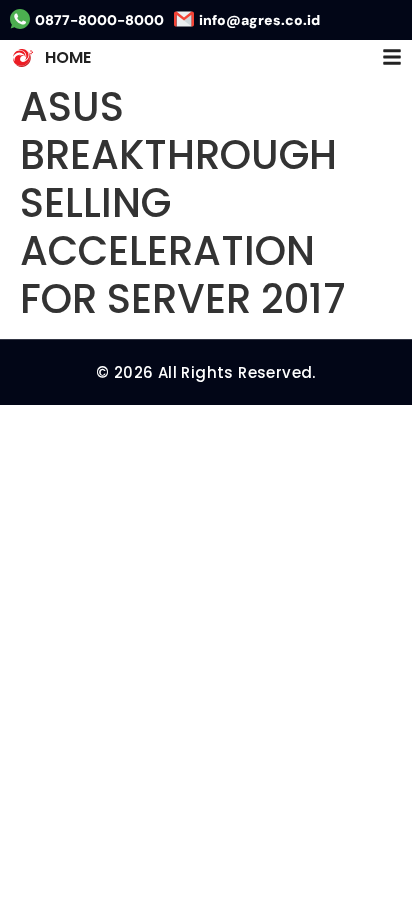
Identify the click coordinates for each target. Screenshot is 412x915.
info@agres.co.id (259, 20)
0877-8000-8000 (99, 20)
